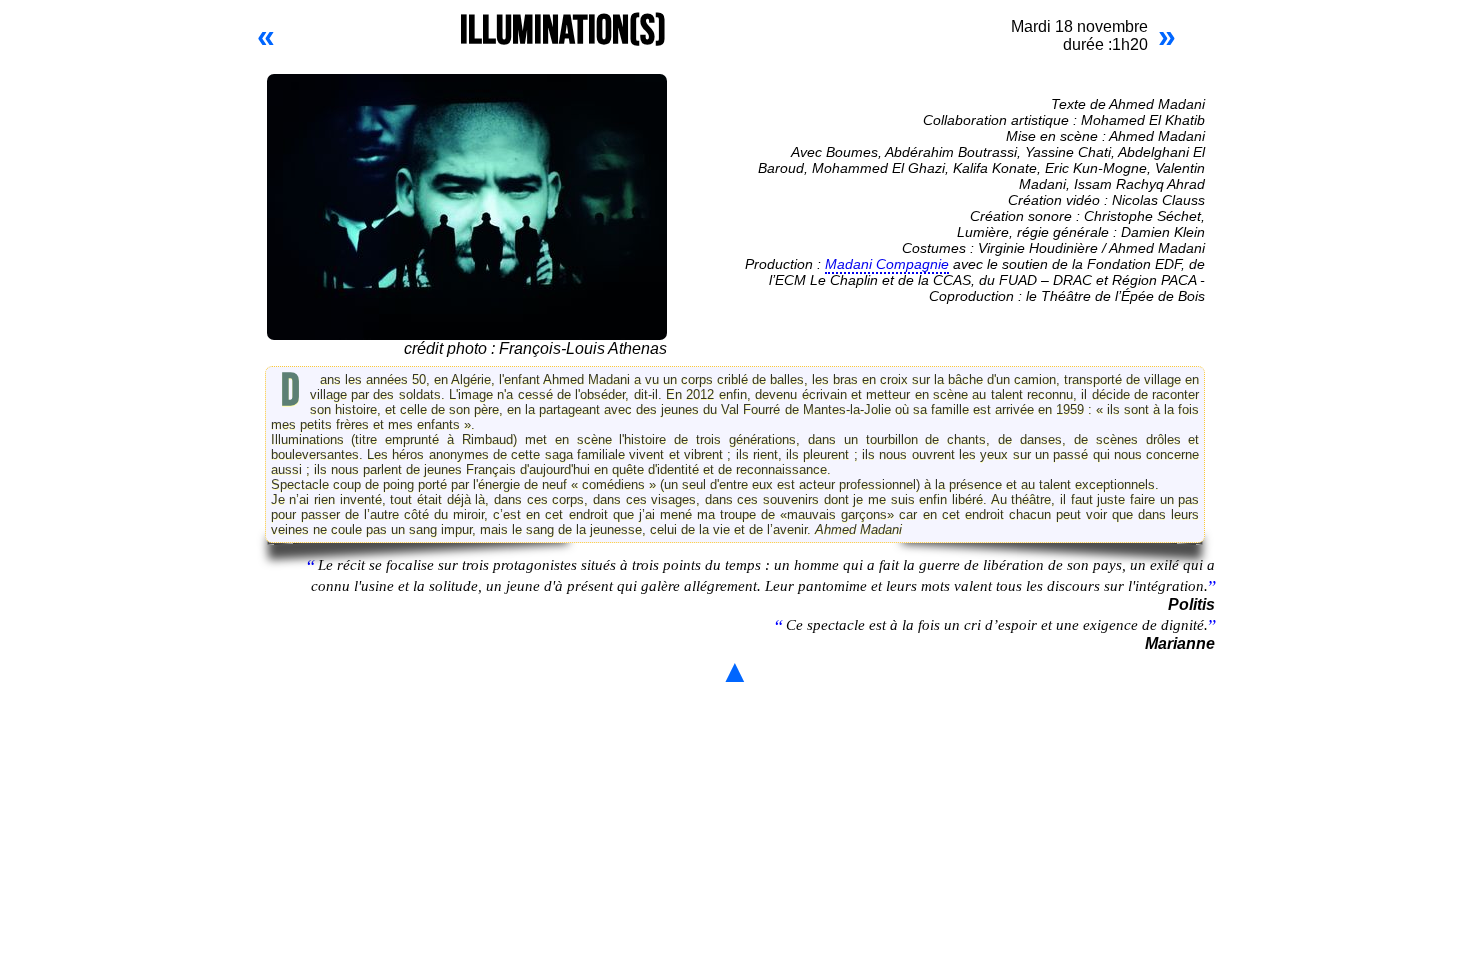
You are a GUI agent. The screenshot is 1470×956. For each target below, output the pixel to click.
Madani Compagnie (887, 264)
